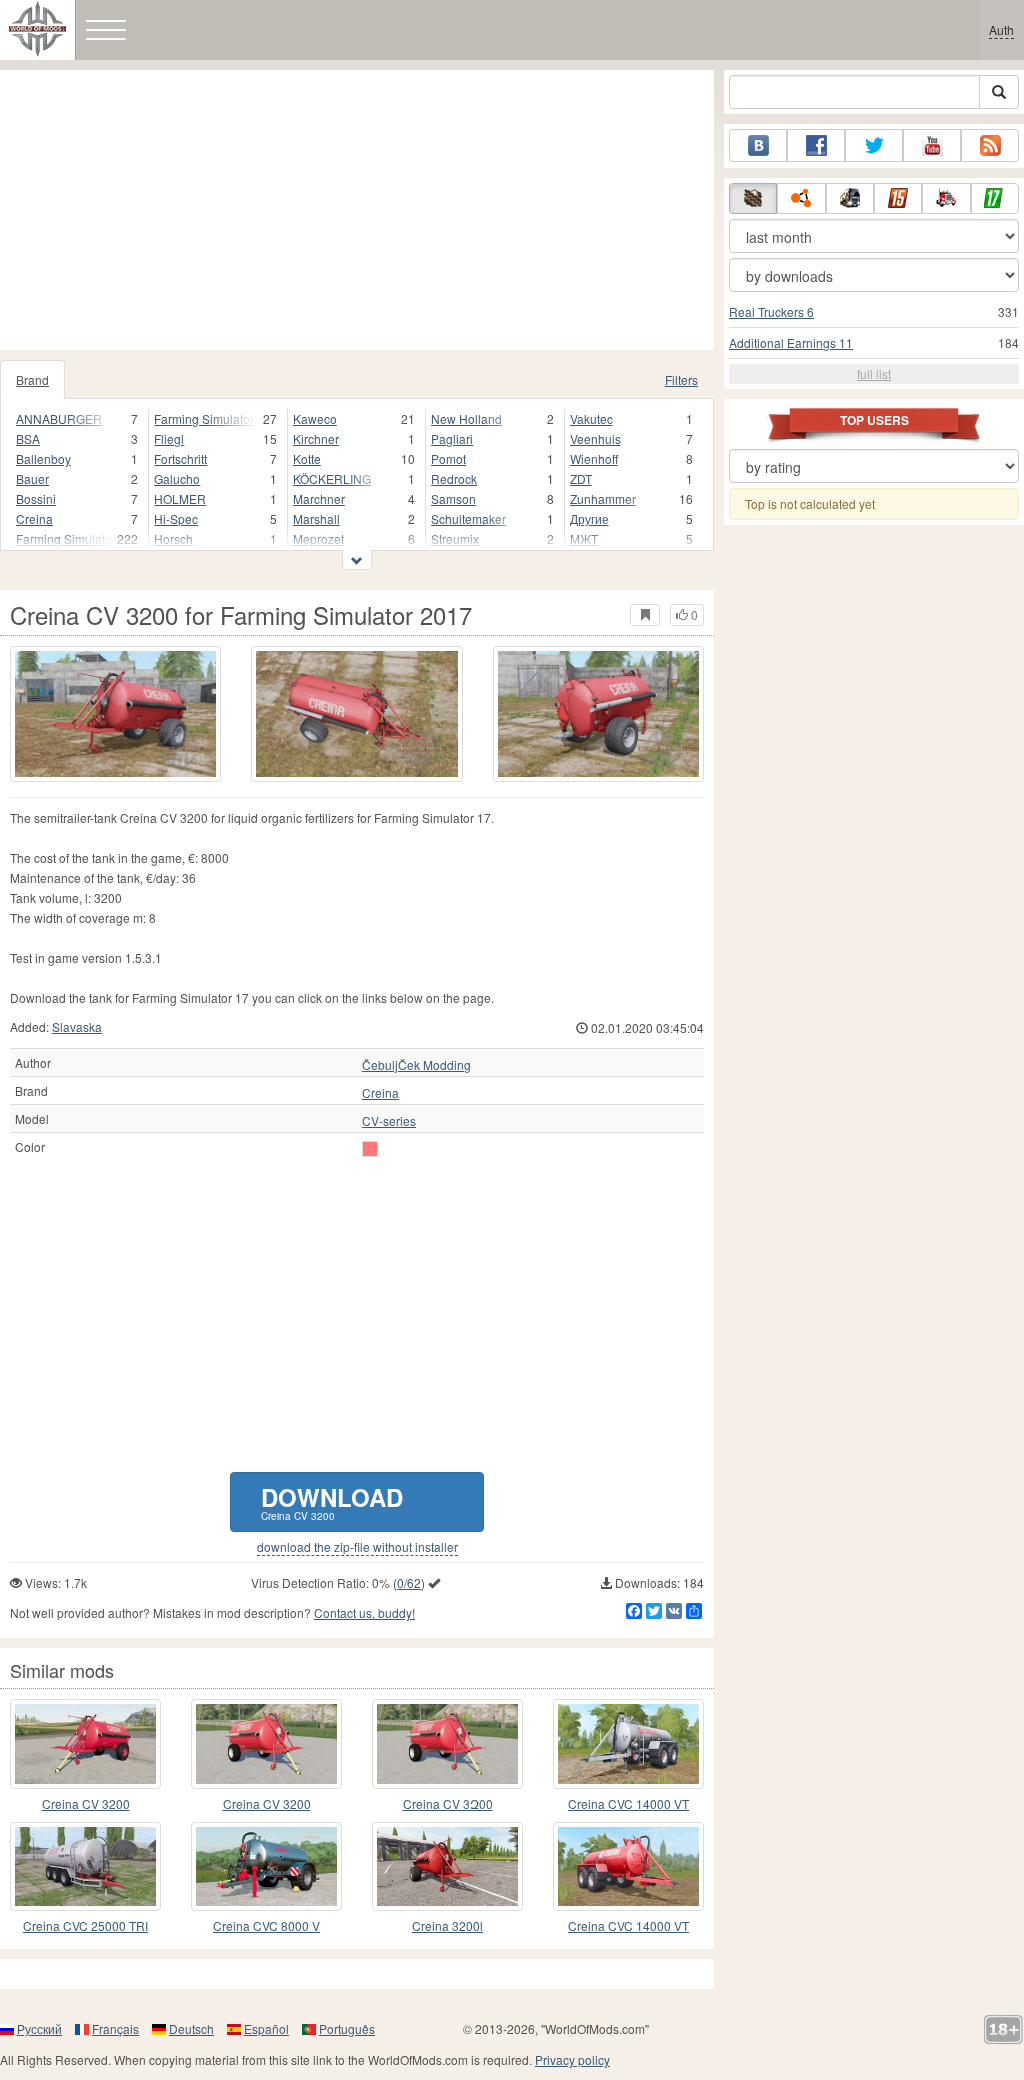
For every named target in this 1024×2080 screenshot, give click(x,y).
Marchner (319, 498)
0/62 (409, 1582)
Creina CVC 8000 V (266, 1925)
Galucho (177, 478)
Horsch (173, 538)
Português (347, 2028)
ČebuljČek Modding (416, 1065)
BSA (28, 438)
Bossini (36, 498)
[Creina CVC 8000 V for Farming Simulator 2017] (266, 1866)
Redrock (454, 478)
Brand (32, 379)
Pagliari (452, 438)
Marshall (316, 518)
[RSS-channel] (990, 145)
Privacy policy (572, 2059)
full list (874, 373)
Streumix (455, 538)
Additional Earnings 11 (791, 342)
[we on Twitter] (874, 145)
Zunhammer (603, 498)
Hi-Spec (176, 518)
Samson (453, 498)
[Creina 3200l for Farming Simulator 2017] (447, 1866)
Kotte (307, 458)
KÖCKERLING (332, 478)
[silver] (370, 1149)
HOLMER (180, 498)
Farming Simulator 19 (67, 538)
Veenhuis (595, 438)
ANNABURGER (59, 418)
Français (115, 2028)
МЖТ (584, 538)
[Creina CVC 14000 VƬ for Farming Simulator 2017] (628, 1866)
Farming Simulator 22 (205, 418)
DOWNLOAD (332, 1501)
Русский (39, 2028)
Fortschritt (180, 458)
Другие (589, 518)
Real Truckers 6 (771, 311)
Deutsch (191, 2028)
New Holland (466, 418)
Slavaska (77, 1026)
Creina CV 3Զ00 (448, 1803)
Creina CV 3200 (86, 1803)
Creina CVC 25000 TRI (85, 1925)
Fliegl (169, 438)
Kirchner (316, 438)
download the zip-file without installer (357, 1547)
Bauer (32, 478)
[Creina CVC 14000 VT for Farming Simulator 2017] (628, 1743)
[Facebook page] (816, 145)
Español (266, 2028)
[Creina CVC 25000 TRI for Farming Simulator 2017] (85, 1866)
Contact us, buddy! (364, 1612)
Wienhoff (594, 458)
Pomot (448, 458)
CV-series (389, 1121)
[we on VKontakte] (758, 145)
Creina (34, 518)
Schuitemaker (468, 518)
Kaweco (315, 418)
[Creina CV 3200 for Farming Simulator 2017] (115, 714)
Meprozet (318, 538)
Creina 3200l (447, 1925)
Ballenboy (43, 458)
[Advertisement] (357, 210)
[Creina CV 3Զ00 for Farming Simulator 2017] (447, 1743)
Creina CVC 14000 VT (628, 1803)
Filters (681, 379)
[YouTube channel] (932, 145)
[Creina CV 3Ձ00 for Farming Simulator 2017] (85, 1743)
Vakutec (591, 418)
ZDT (581, 478)
